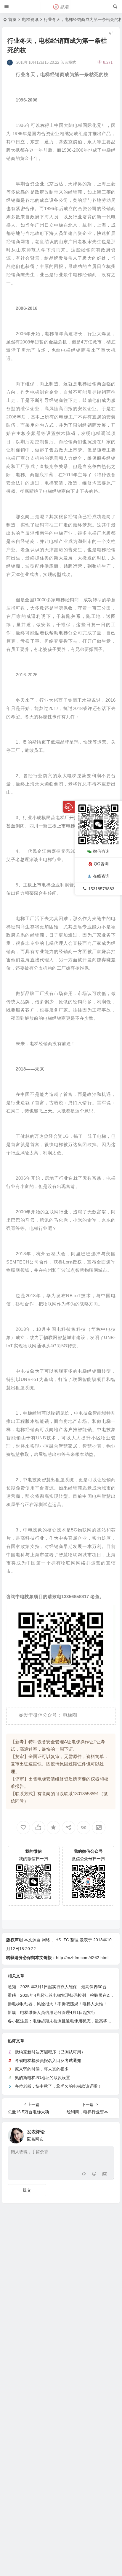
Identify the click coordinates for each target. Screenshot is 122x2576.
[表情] (94, 2175)
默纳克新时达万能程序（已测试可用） (50, 2052)
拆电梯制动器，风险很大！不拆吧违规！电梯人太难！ (57, 2004)
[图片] (105, 2175)
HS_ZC (62, 1940)
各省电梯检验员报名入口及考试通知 (48, 2061)
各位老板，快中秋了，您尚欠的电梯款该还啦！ (58, 2086)
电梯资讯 (30, 19)
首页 (12, 19)
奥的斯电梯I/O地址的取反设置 (42, 2078)
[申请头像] (108, 2134)
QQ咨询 (101, 864)
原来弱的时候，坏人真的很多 (42, 2069)
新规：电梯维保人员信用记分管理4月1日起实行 (52, 2012)
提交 (27, 2190)
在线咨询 (101, 876)
